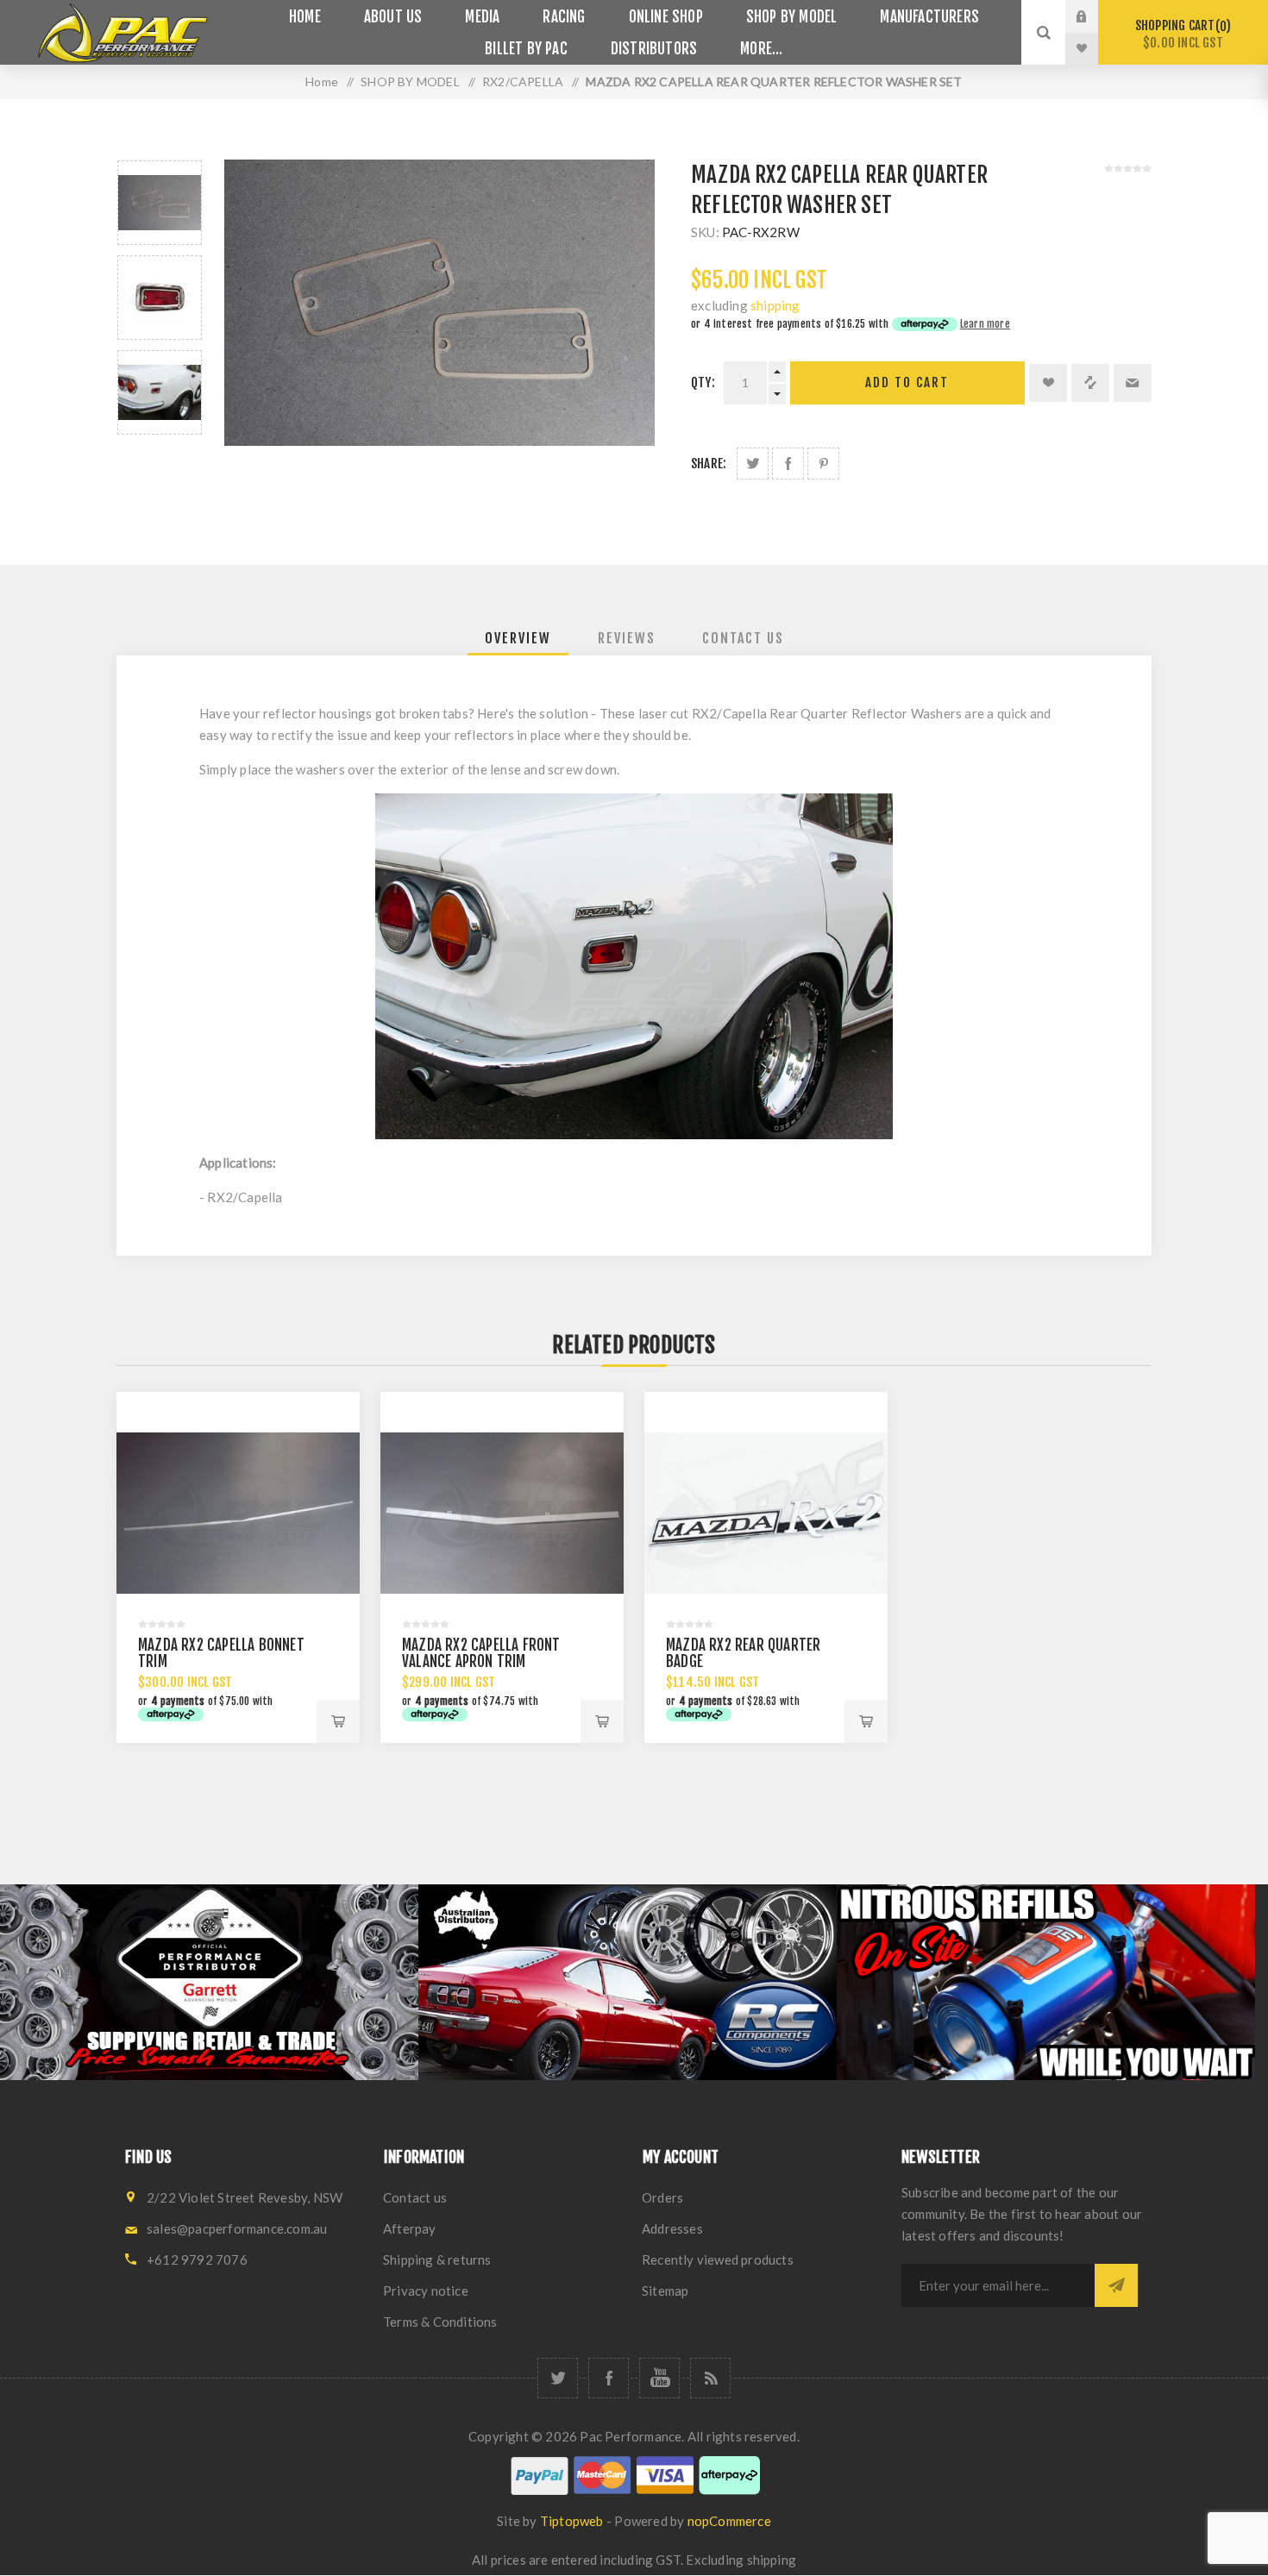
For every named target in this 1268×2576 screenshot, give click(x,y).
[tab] (518, 638)
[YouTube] (659, 2378)
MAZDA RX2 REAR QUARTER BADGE (743, 1653)
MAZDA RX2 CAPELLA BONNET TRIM (221, 1653)
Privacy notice (426, 2291)
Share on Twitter (753, 464)
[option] (160, 203)
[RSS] (710, 2378)
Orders (662, 2197)
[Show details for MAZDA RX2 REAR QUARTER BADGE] (766, 1514)
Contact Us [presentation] (743, 638)
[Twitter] (558, 2378)
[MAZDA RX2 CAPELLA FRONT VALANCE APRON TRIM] (502, 1514)
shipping (775, 305)
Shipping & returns (437, 2259)
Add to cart (907, 382)
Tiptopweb (572, 2521)
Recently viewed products (718, 2259)
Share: (709, 464)
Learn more (985, 324)
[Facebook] (609, 2378)
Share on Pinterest (823, 464)
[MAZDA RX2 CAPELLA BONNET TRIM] (238, 1514)
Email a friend (1133, 383)
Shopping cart (1180, 34)
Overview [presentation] (518, 638)
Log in (1095, 16)
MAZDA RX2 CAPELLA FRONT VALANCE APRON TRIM (481, 1653)
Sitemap (665, 2291)
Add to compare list (1090, 383)
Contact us (415, 2197)
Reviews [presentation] (627, 638)
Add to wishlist (1048, 383)
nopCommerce (729, 2521)
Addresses (672, 2228)
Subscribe (1116, 2285)
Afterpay (410, 2228)
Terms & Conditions (440, 2322)
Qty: (703, 382)
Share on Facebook (788, 464)
